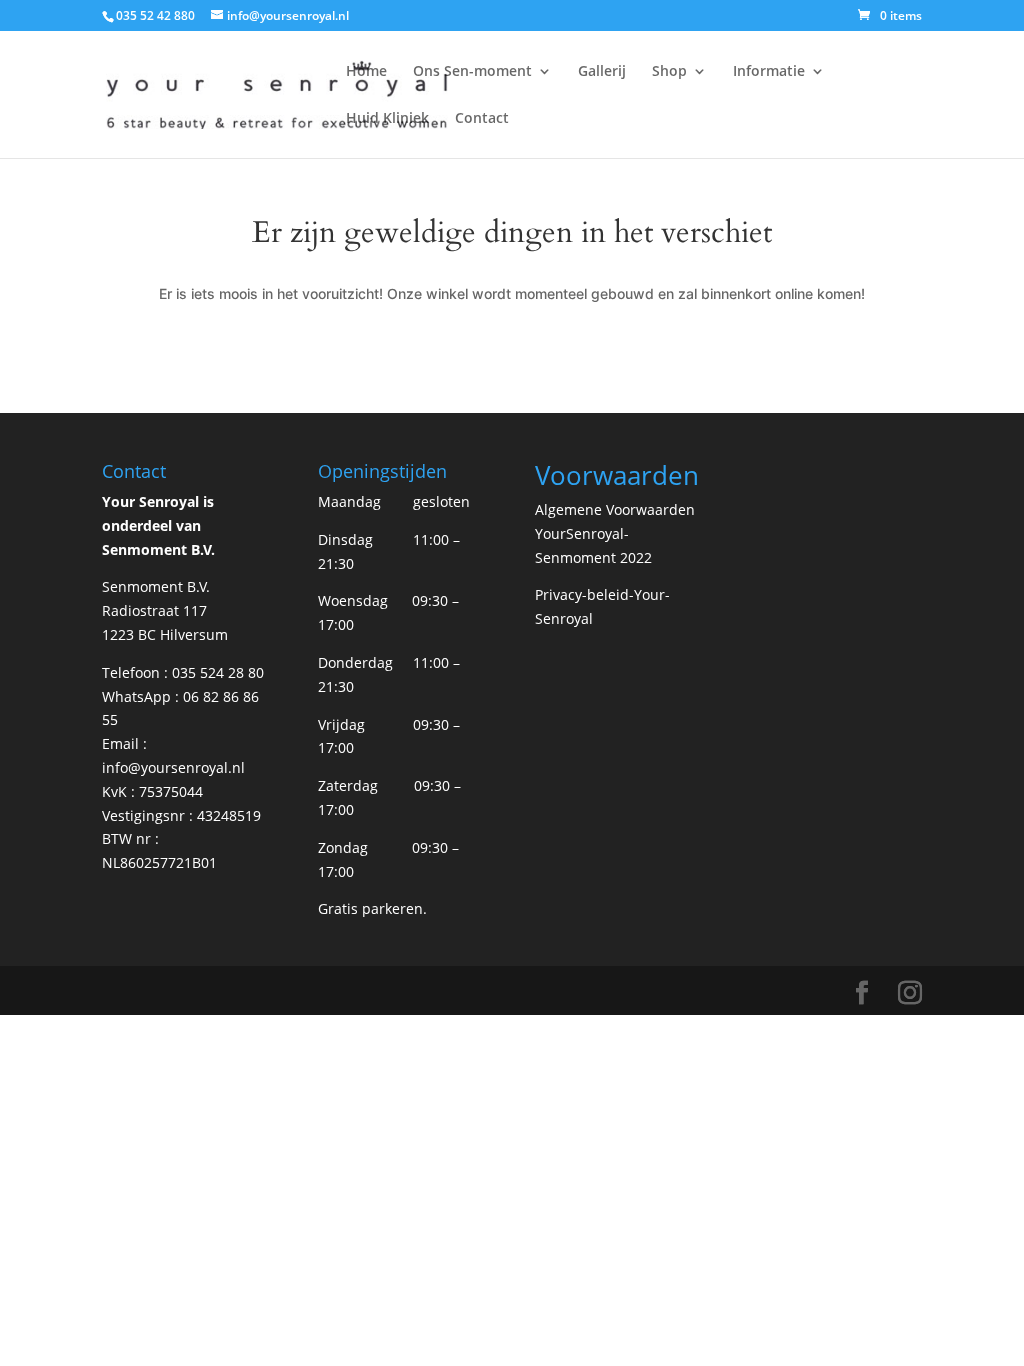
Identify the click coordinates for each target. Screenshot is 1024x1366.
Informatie (769, 72)
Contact (482, 119)
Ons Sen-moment (472, 72)
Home (366, 72)
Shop (669, 72)
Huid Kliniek (387, 119)
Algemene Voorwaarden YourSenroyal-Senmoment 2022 (615, 533)
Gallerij (602, 72)
